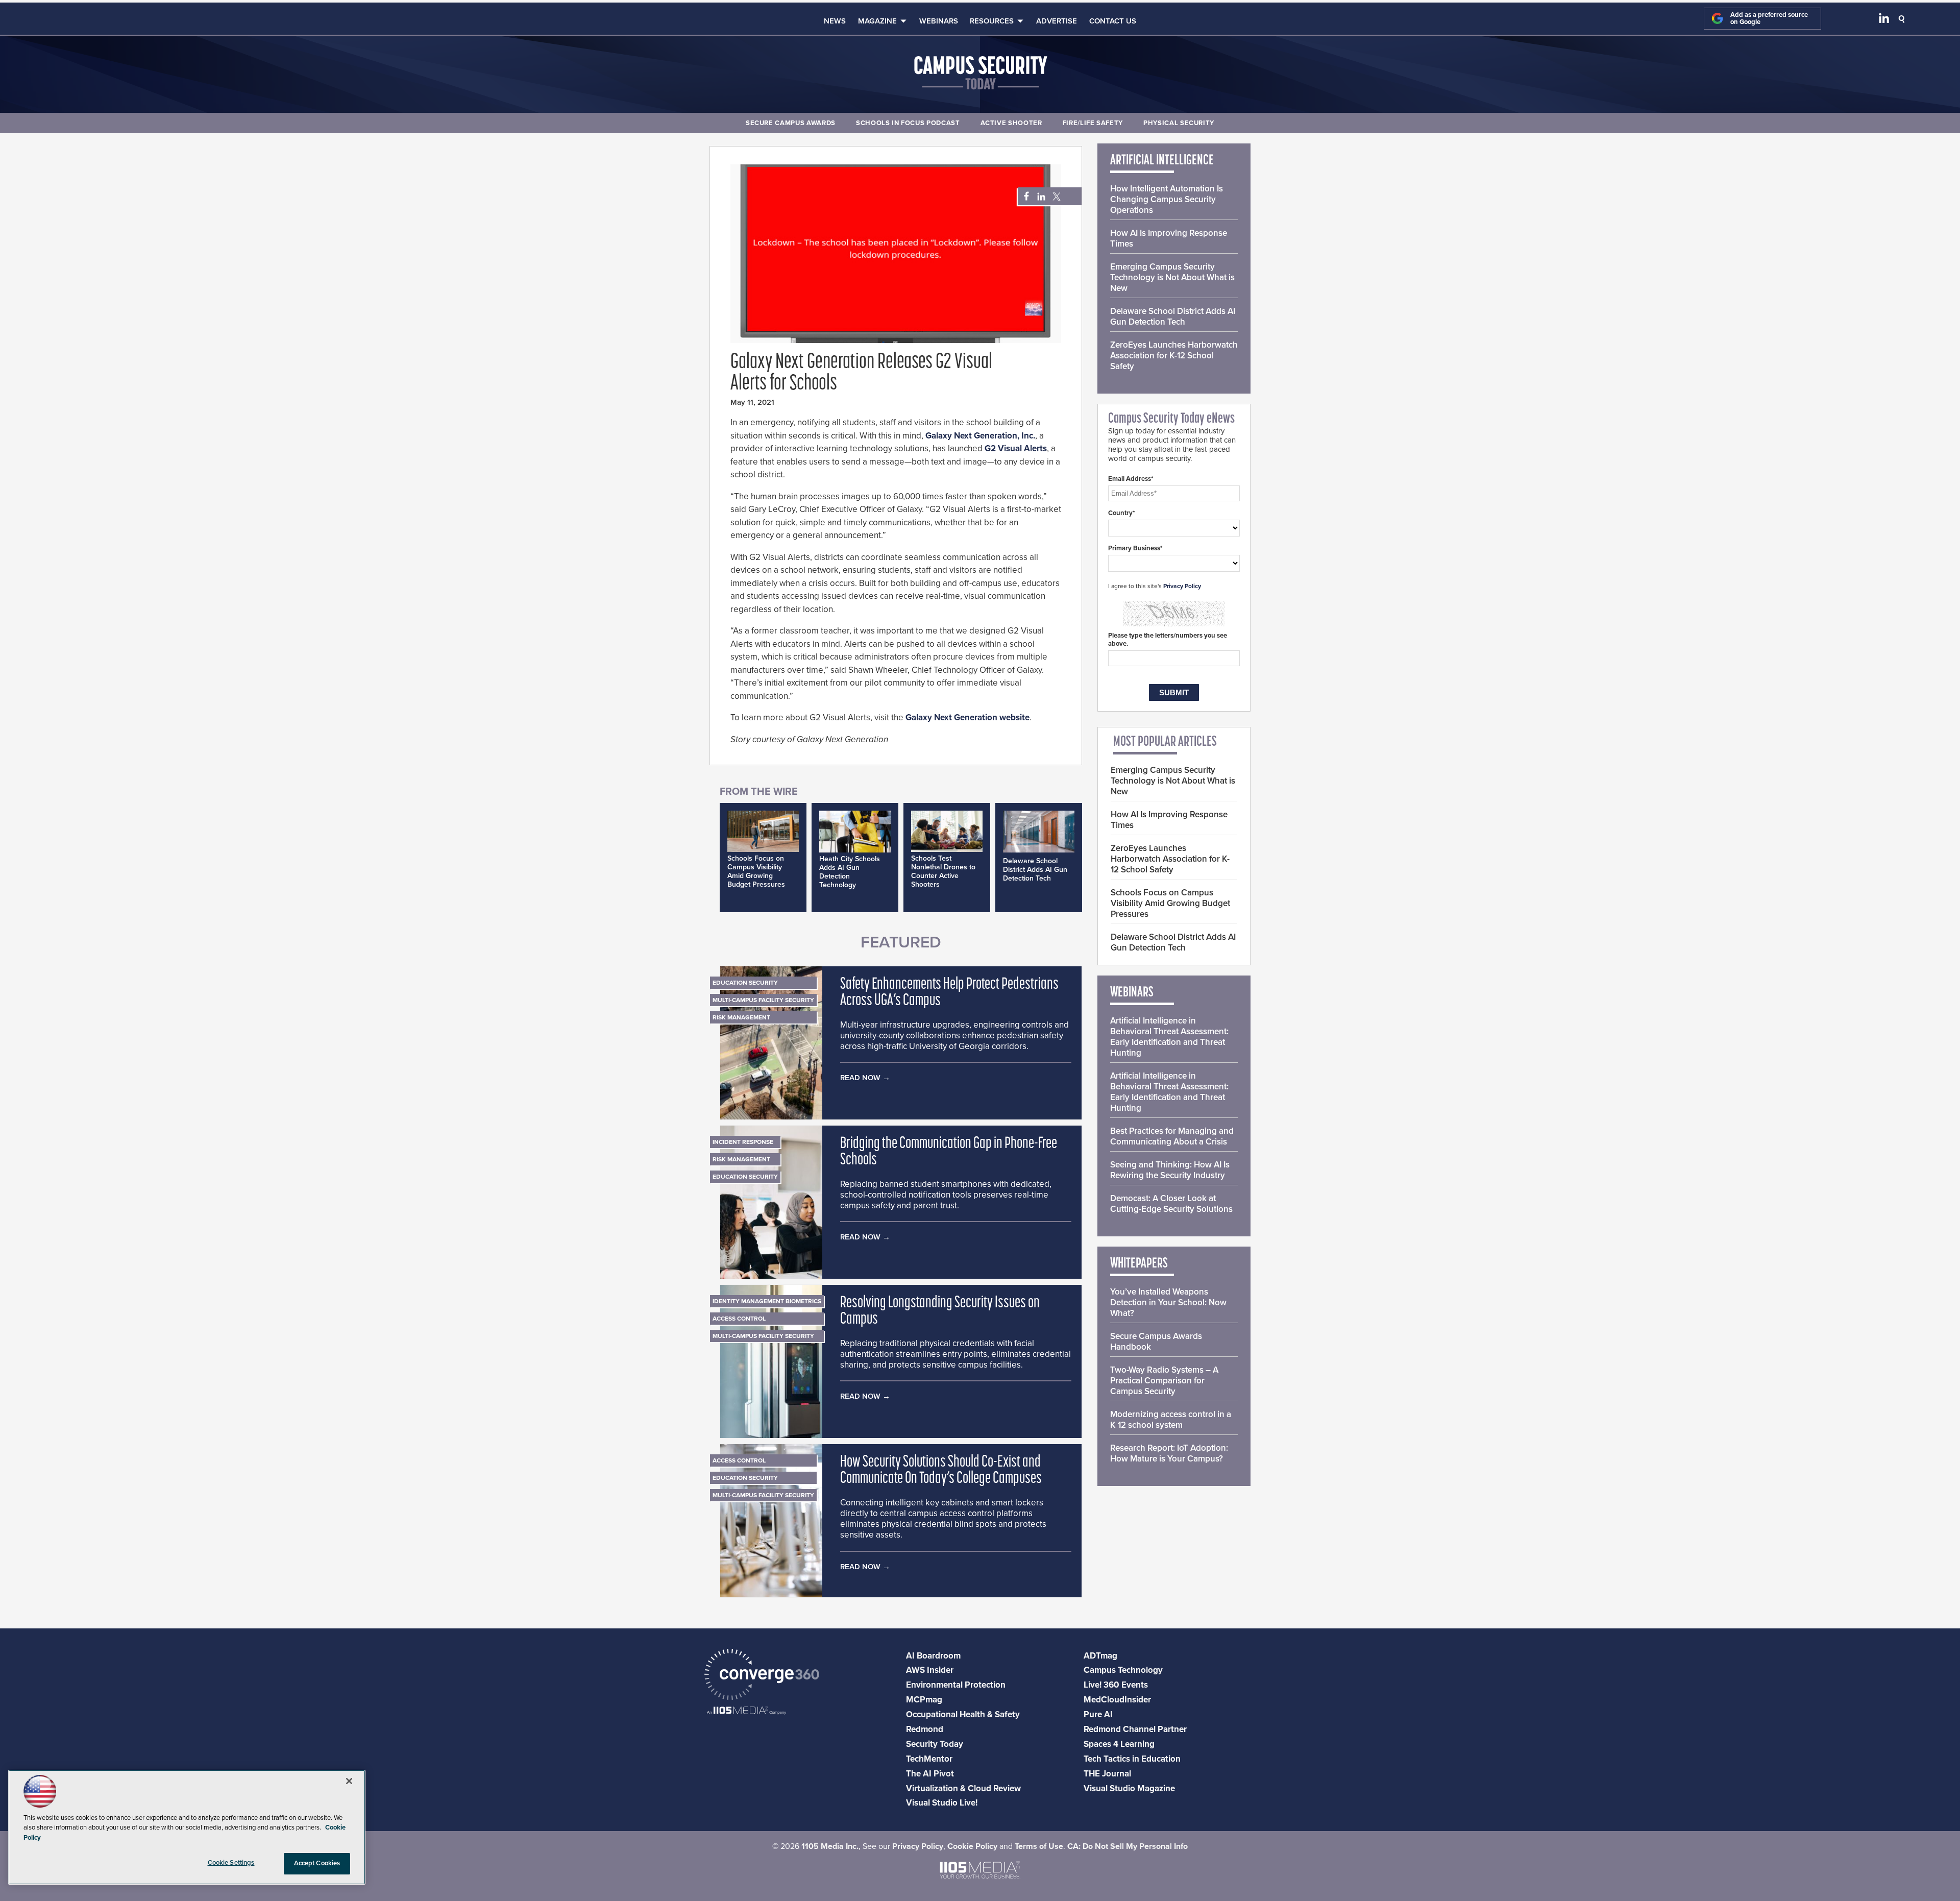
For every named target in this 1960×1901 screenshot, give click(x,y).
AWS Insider (930, 1670)
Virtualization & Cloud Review (963, 1788)
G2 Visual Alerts (1016, 448)
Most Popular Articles (1165, 742)
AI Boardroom (933, 1656)
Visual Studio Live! (942, 1803)
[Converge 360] (762, 1676)
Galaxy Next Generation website (967, 717)
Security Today (935, 1744)
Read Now (860, 1078)
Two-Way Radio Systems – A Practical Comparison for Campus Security (1164, 1381)
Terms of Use (1039, 1846)
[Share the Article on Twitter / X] (1055, 197)
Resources (992, 21)
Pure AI (1098, 1714)
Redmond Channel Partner (1135, 1729)
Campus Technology (1123, 1670)
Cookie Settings (231, 1863)
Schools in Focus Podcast (908, 123)
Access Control (739, 1319)
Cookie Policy (972, 1846)
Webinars (939, 21)
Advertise (1057, 21)
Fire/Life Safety (1093, 123)
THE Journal (1107, 1774)
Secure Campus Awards (791, 123)
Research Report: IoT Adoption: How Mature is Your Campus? (1169, 1453)
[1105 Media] (746, 1711)
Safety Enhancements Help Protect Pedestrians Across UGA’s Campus (949, 993)
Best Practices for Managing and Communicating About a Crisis (1172, 1136)
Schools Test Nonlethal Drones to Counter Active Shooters (943, 871)
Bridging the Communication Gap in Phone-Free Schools (949, 1152)
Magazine (877, 21)
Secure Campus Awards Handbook (1156, 1342)
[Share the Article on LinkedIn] (1039, 197)
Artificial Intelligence (1162, 161)
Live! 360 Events (1116, 1685)
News (835, 21)
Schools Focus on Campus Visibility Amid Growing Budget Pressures (756, 871)
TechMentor (929, 1759)
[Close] (349, 1781)
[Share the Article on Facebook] (1024, 197)
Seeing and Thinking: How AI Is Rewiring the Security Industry (1170, 1170)
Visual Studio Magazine (1129, 1788)
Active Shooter (1011, 123)
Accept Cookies (317, 1863)
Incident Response (743, 1142)
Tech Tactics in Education (1132, 1759)
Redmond (925, 1729)
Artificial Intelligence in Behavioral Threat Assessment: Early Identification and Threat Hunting (1169, 1037)
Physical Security (1179, 123)
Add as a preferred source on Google (1769, 19)
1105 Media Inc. (830, 1846)
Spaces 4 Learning (1119, 1744)
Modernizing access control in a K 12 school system (1171, 1420)
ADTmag (1100, 1656)
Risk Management (741, 1017)
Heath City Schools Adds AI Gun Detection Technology (850, 872)
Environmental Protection (956, 1685)
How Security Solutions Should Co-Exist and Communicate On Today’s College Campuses (941, 1471)
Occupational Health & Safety (963, 1714)
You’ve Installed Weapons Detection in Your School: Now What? (1168, 1302)
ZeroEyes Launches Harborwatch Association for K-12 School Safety (1174, 356)
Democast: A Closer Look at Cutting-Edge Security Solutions (1171, 1204)
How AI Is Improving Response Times (1169, 238)
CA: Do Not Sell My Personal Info (1128, 1846)
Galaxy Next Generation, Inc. (980, 436)
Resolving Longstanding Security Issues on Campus (940, 1311)
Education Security (745, 983)
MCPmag (924, 1700)
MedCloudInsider (1117, 1700)
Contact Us (1113, 21)
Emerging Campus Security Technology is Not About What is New (1172, 277)
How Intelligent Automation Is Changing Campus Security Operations (1167, 199)
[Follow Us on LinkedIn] (1884, 20)
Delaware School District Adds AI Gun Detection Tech (1035, 870)
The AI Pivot (930, 1774)
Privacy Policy (1182, 586)
